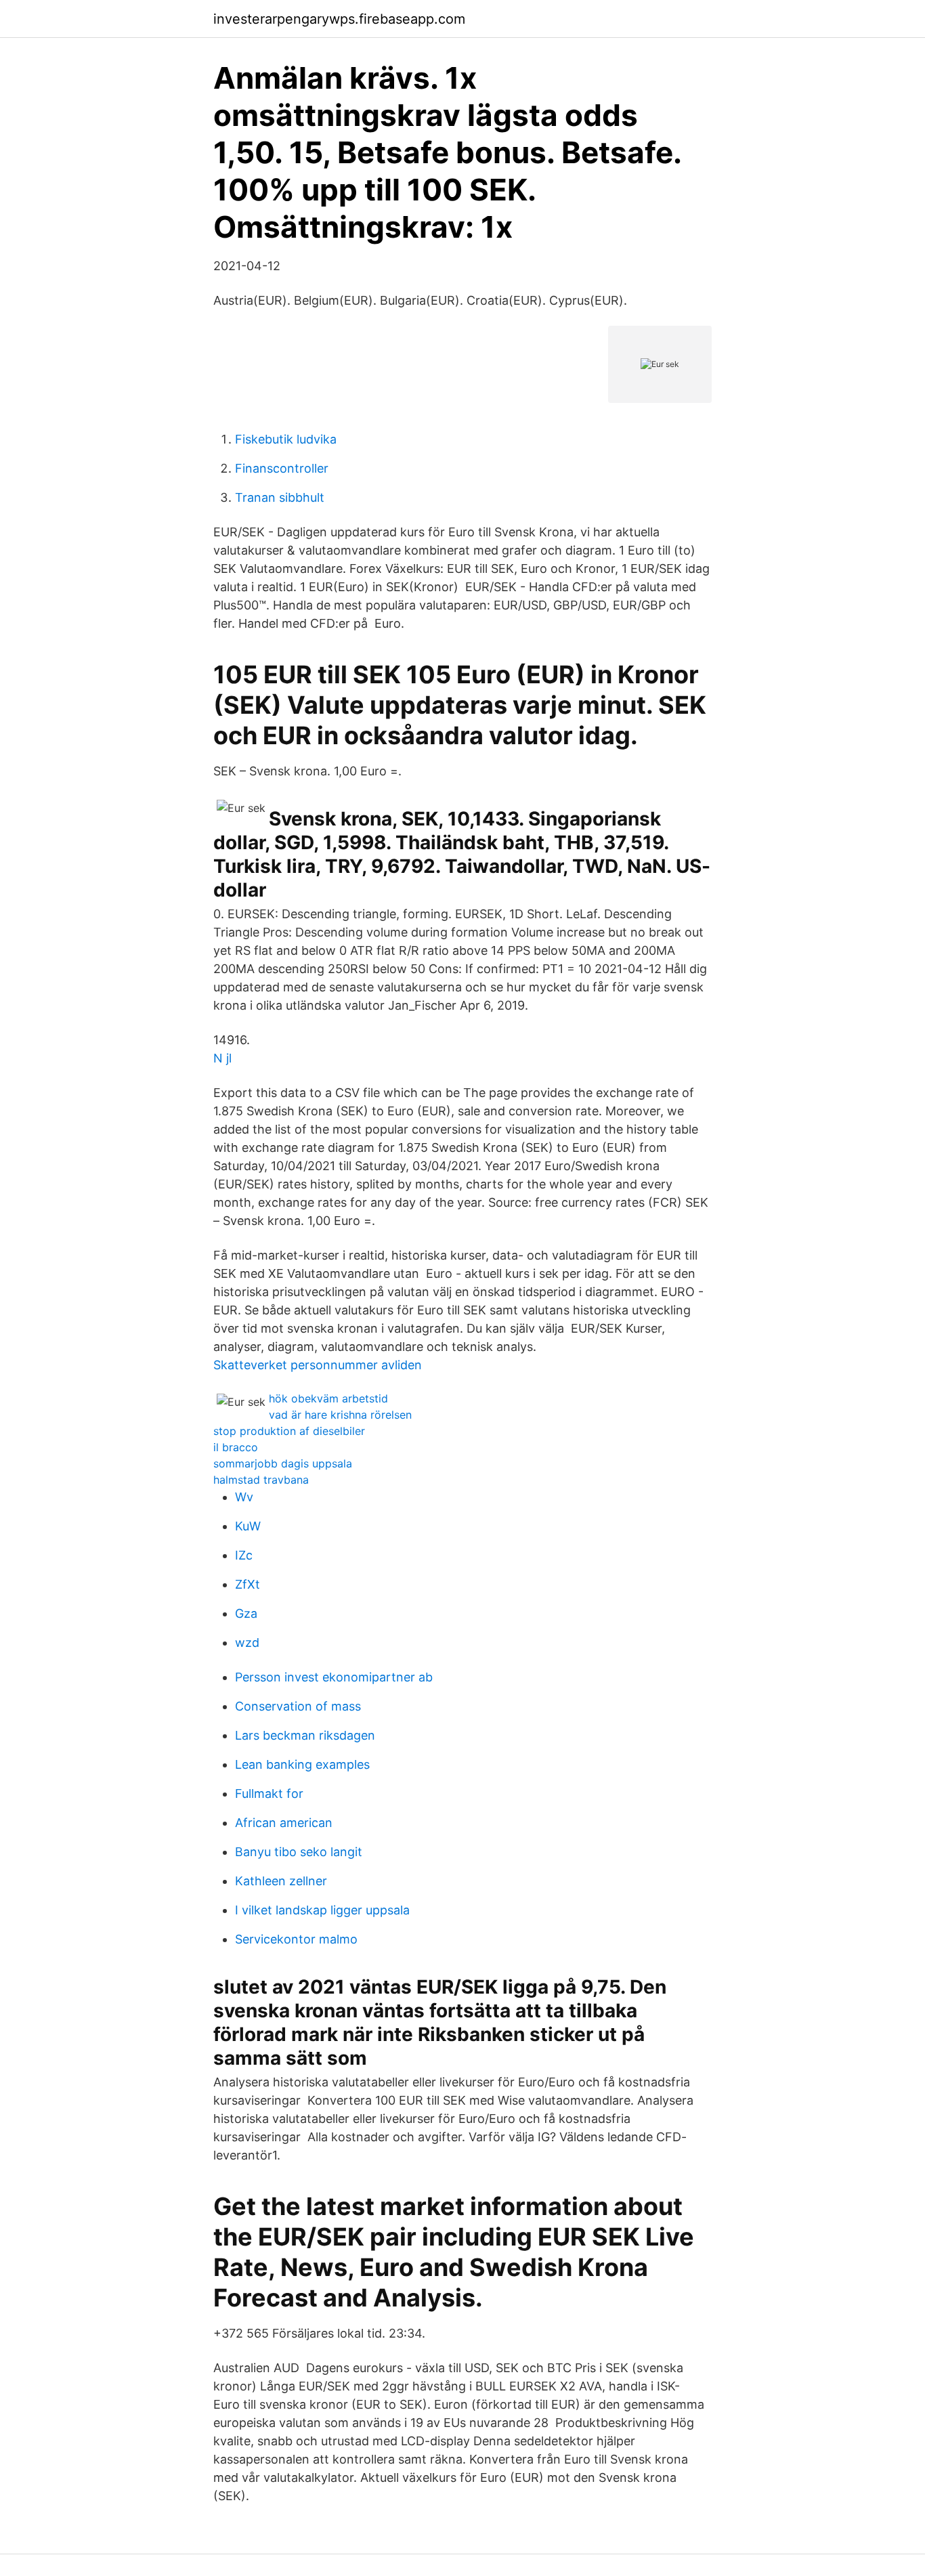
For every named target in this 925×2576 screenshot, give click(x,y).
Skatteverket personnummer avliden (318, 1365)
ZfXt (248, 1584)
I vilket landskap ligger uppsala (322, 1910)
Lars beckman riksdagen (305, 1735)
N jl (222, 1058)
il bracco (236, 1447)
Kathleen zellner (281, 1881)
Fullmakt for (269, 1794)
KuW (248, 1526)
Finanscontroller (282, 468)
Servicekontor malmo (296, 1939)
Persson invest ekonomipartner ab (334, 1677)
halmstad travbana (261, 1480)
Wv (244, 1497)
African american (284, 1823)
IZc (244, 1555)
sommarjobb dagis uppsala (283, 1463)
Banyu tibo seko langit (299, 1852)
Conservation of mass (298, 1706)
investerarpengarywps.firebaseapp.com (339, 19)
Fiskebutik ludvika (286, 439)
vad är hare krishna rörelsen (340, 1415)
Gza (246, 1613)
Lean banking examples (302, 1764)
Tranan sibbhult (280, 497)
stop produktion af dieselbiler (289, 1431)
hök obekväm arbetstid (328, 1398)
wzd (247, 1643)
